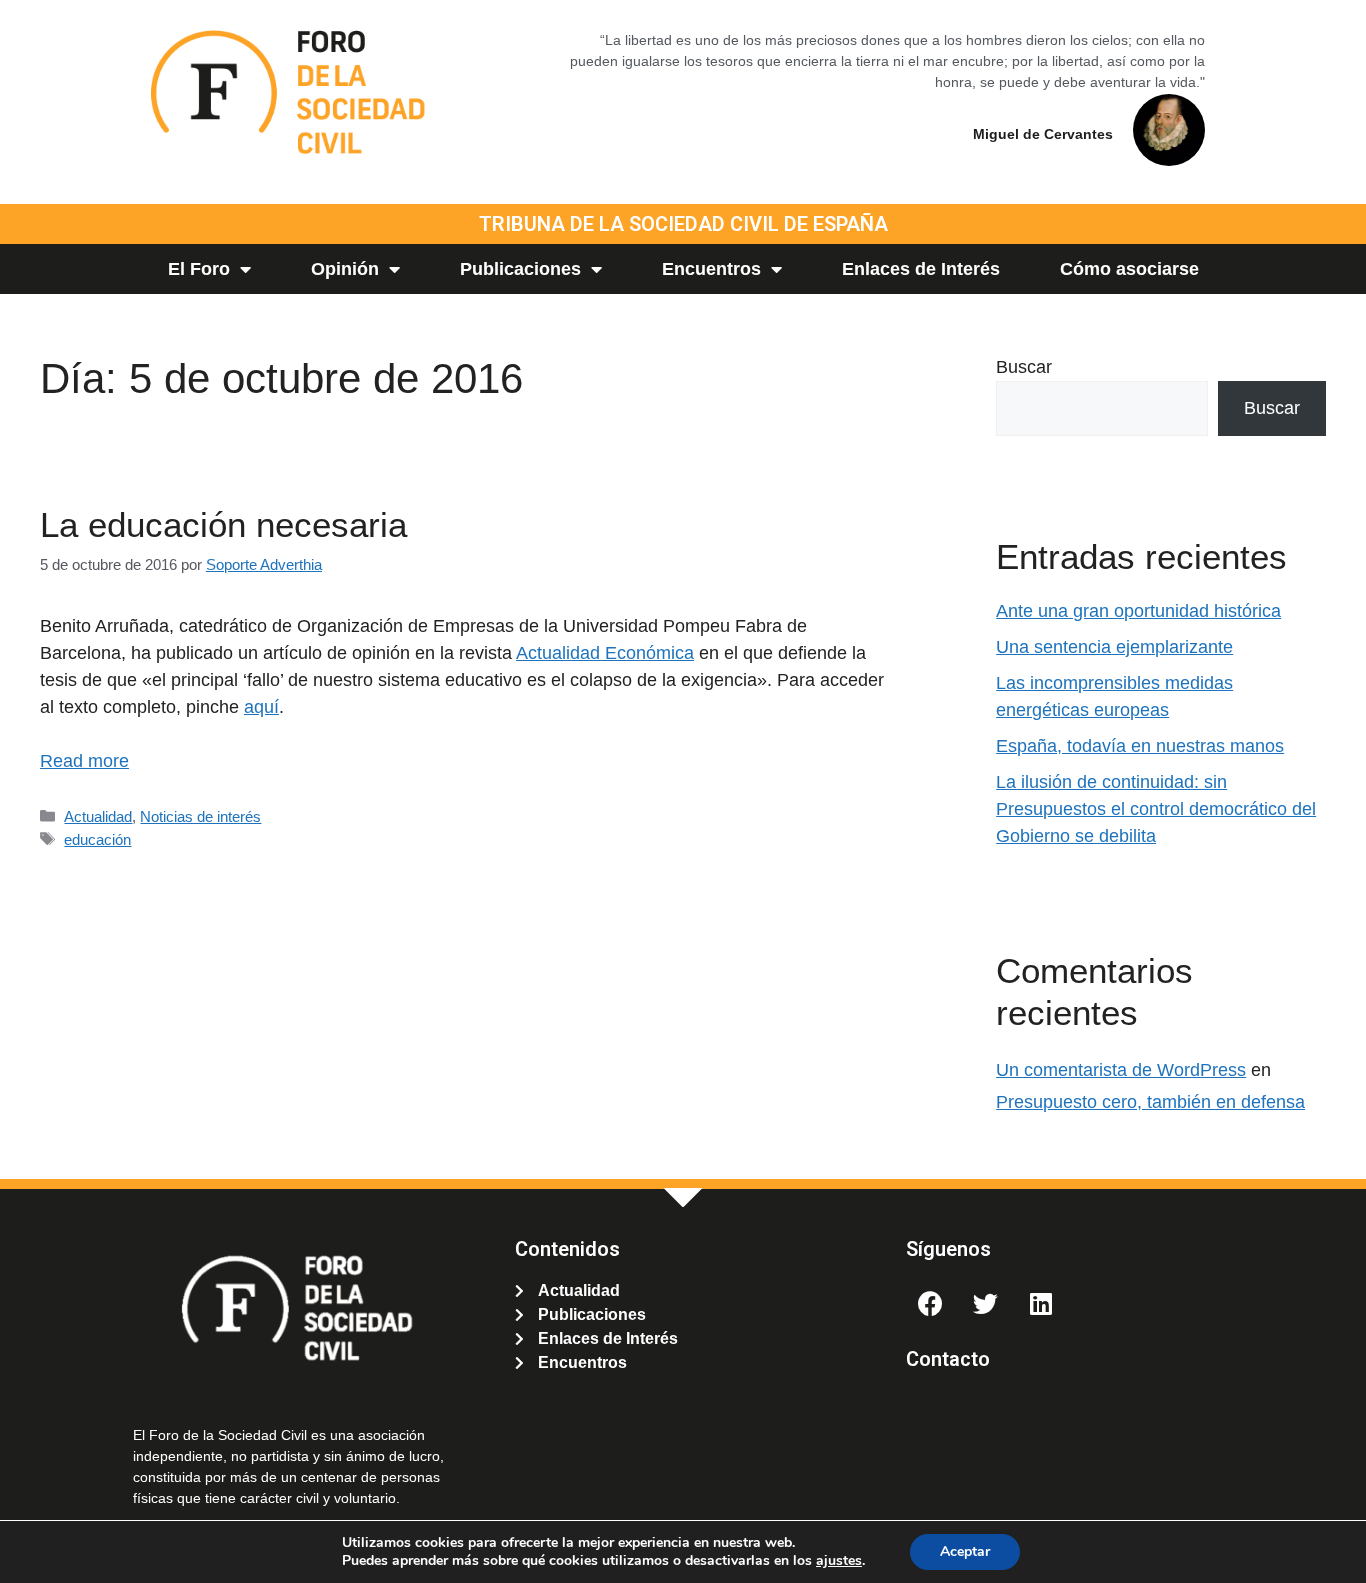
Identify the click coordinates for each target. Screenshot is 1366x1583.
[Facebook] (931, 1304)
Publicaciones (520, 269)
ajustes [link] (839, 1560)
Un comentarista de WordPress (1121, 1070)
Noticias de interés (200, 816)
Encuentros (711, 269)
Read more (84, 761)
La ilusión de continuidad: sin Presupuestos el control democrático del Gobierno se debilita (1156, 809)
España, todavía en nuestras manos (1140, 746)
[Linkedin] (1041, 1304)
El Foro (199, 269)
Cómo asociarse (1129, 269)
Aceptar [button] (965, 1551)
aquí (261, 707)
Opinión (345, 269)
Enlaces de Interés (921, 269)
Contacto (948, 1359)
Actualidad (98, 816)
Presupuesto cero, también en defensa (1150, 1102)
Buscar (1024, 367)
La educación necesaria (223, 524)
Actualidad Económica (605, 653)
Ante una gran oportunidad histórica (1138, 611)
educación (97, 839)
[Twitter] (986, 1304)
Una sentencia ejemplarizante (1114, 647)
